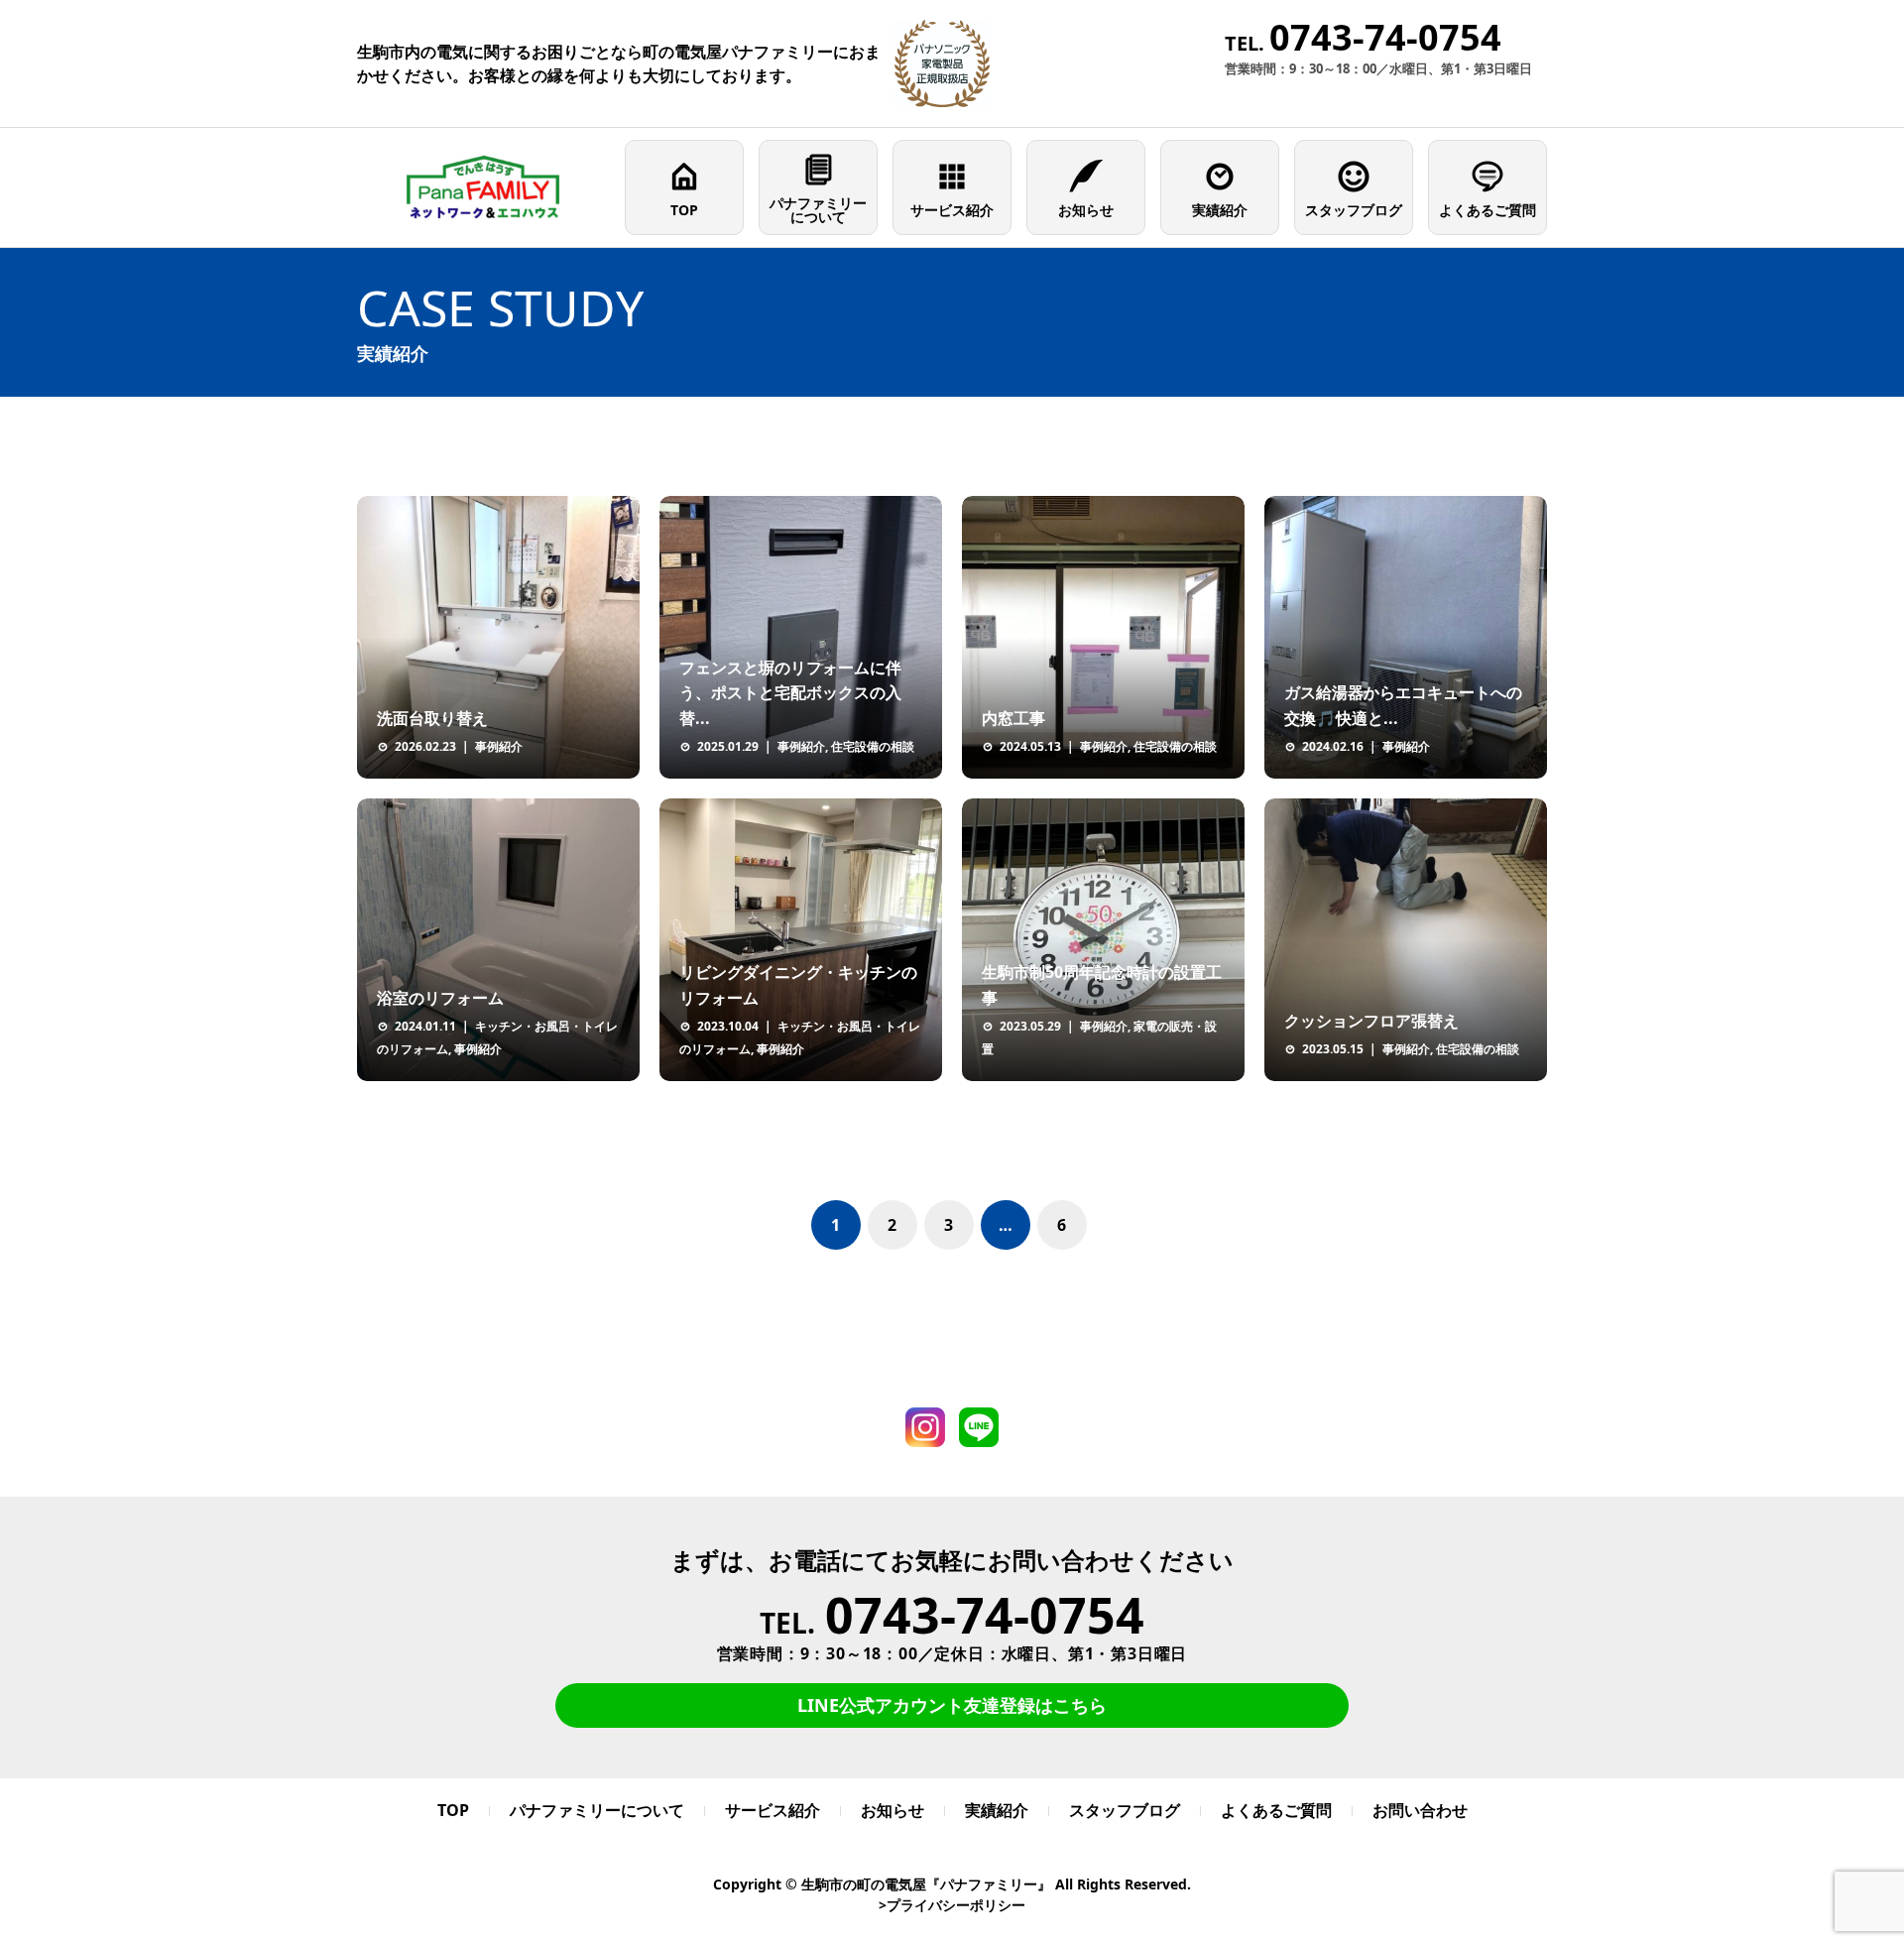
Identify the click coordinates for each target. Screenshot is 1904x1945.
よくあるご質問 (1487, 210)
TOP (684, 210)
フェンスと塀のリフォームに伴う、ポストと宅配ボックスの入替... (790, 693)
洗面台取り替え (432, 718)
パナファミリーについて (818, 210)
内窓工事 (1013, 718)
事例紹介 (499, 746)
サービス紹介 (952, 210)
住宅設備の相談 (873, 746)
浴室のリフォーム (440, 998)
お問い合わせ (1420, 1810)
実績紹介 (1220, 210)
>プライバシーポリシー (952, 1905)
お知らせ (1086, 210)
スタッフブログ (1354, 210)
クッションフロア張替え (1371, 1021)
